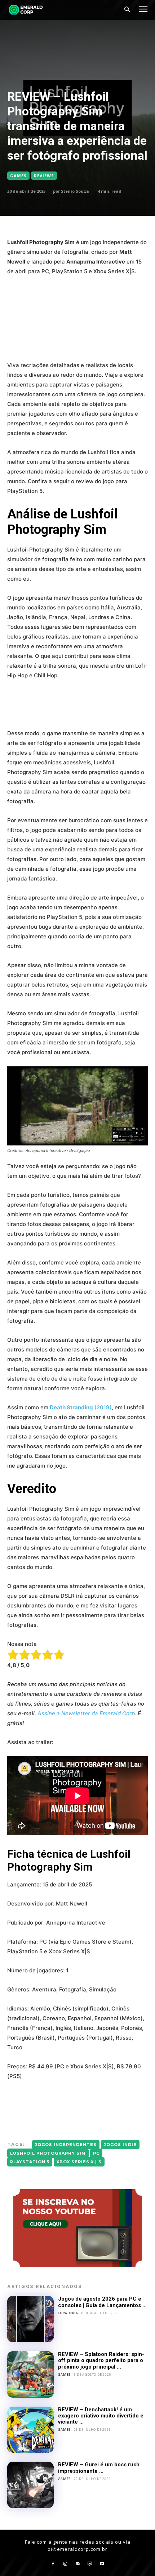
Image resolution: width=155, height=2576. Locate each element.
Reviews (44, 176)
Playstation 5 (30, 2162)
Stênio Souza (75, 191)
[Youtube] (102, 2564)
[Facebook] (53, 2564)
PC (96, 2153)
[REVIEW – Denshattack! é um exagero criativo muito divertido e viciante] (30, 2430)
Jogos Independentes (66, 2145)
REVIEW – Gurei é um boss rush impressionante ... (99, 2468)
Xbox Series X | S (79, 2162)
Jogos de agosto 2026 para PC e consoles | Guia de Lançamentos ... (102, 2302)
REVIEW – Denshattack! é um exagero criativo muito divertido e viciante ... (101, 2416)
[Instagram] (65, 2564)
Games (18, 176)
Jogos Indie (120, 2145)
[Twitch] (90, 2564)
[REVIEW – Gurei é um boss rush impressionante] (30, 2485)
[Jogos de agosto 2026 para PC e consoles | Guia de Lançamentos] (30, 2319)
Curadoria (68, 2313)
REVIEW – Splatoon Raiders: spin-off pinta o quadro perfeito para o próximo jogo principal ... (101, 2360)
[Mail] (77, 2564)
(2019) (81, 1407)
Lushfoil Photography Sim (48, 2153)
